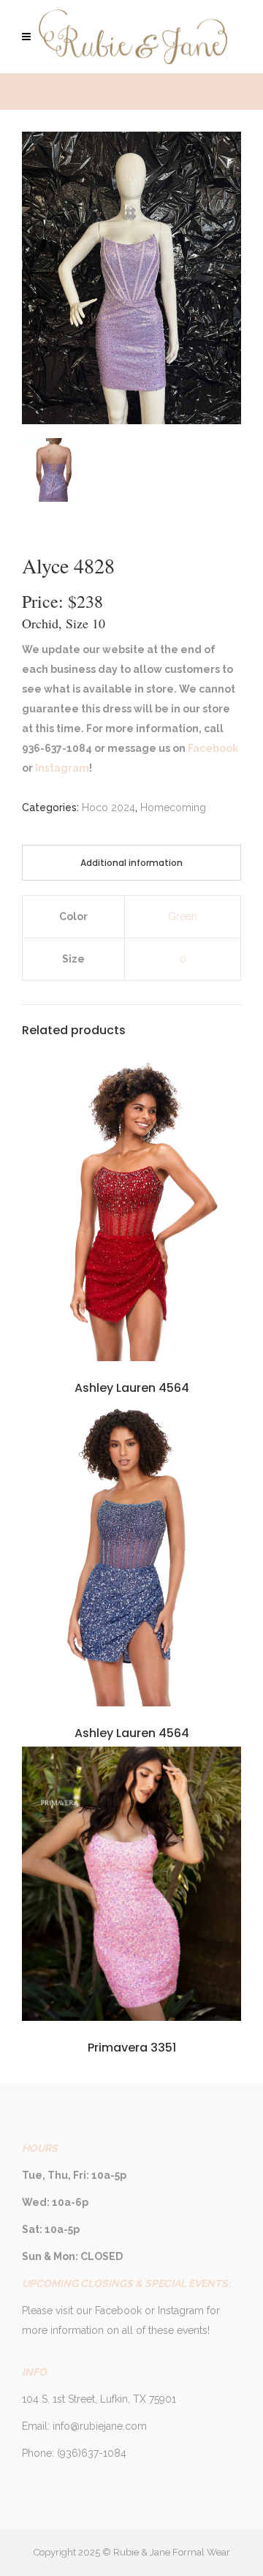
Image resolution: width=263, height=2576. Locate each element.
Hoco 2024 (108, 807)
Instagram (61, 768)
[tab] (131, 863)
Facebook (212, 748)
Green (183, 916)
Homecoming (173, 807)
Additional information (131, 863)
